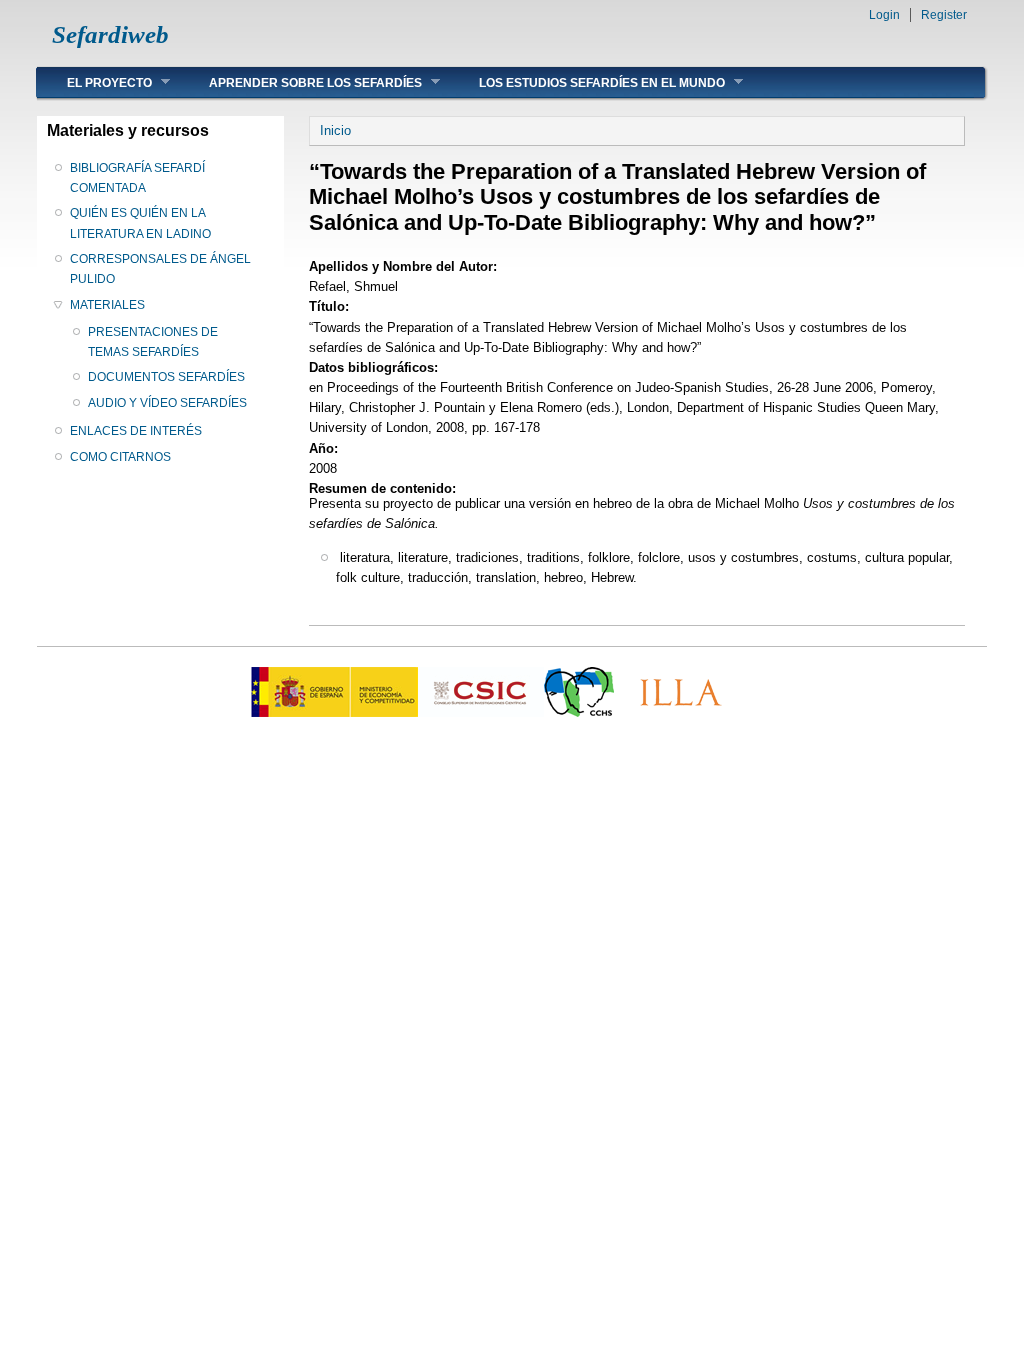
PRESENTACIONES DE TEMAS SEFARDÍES (153, 342)
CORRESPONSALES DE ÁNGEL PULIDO (160, 269)
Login (884, 15)
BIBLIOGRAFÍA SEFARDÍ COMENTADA (137, 178)
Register (944, 15)
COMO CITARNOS (120, 457)
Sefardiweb (110, 34)
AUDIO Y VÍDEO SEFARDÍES (167, 403)
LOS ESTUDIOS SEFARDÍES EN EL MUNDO (587, 82)
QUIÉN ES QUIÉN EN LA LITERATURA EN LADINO (140, 223)
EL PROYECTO (94, 82)
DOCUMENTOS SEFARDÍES (166, 377)
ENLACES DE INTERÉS (136, 431)
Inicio (335, 130)
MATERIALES (107, 305)
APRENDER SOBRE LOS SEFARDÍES (300, 82)
